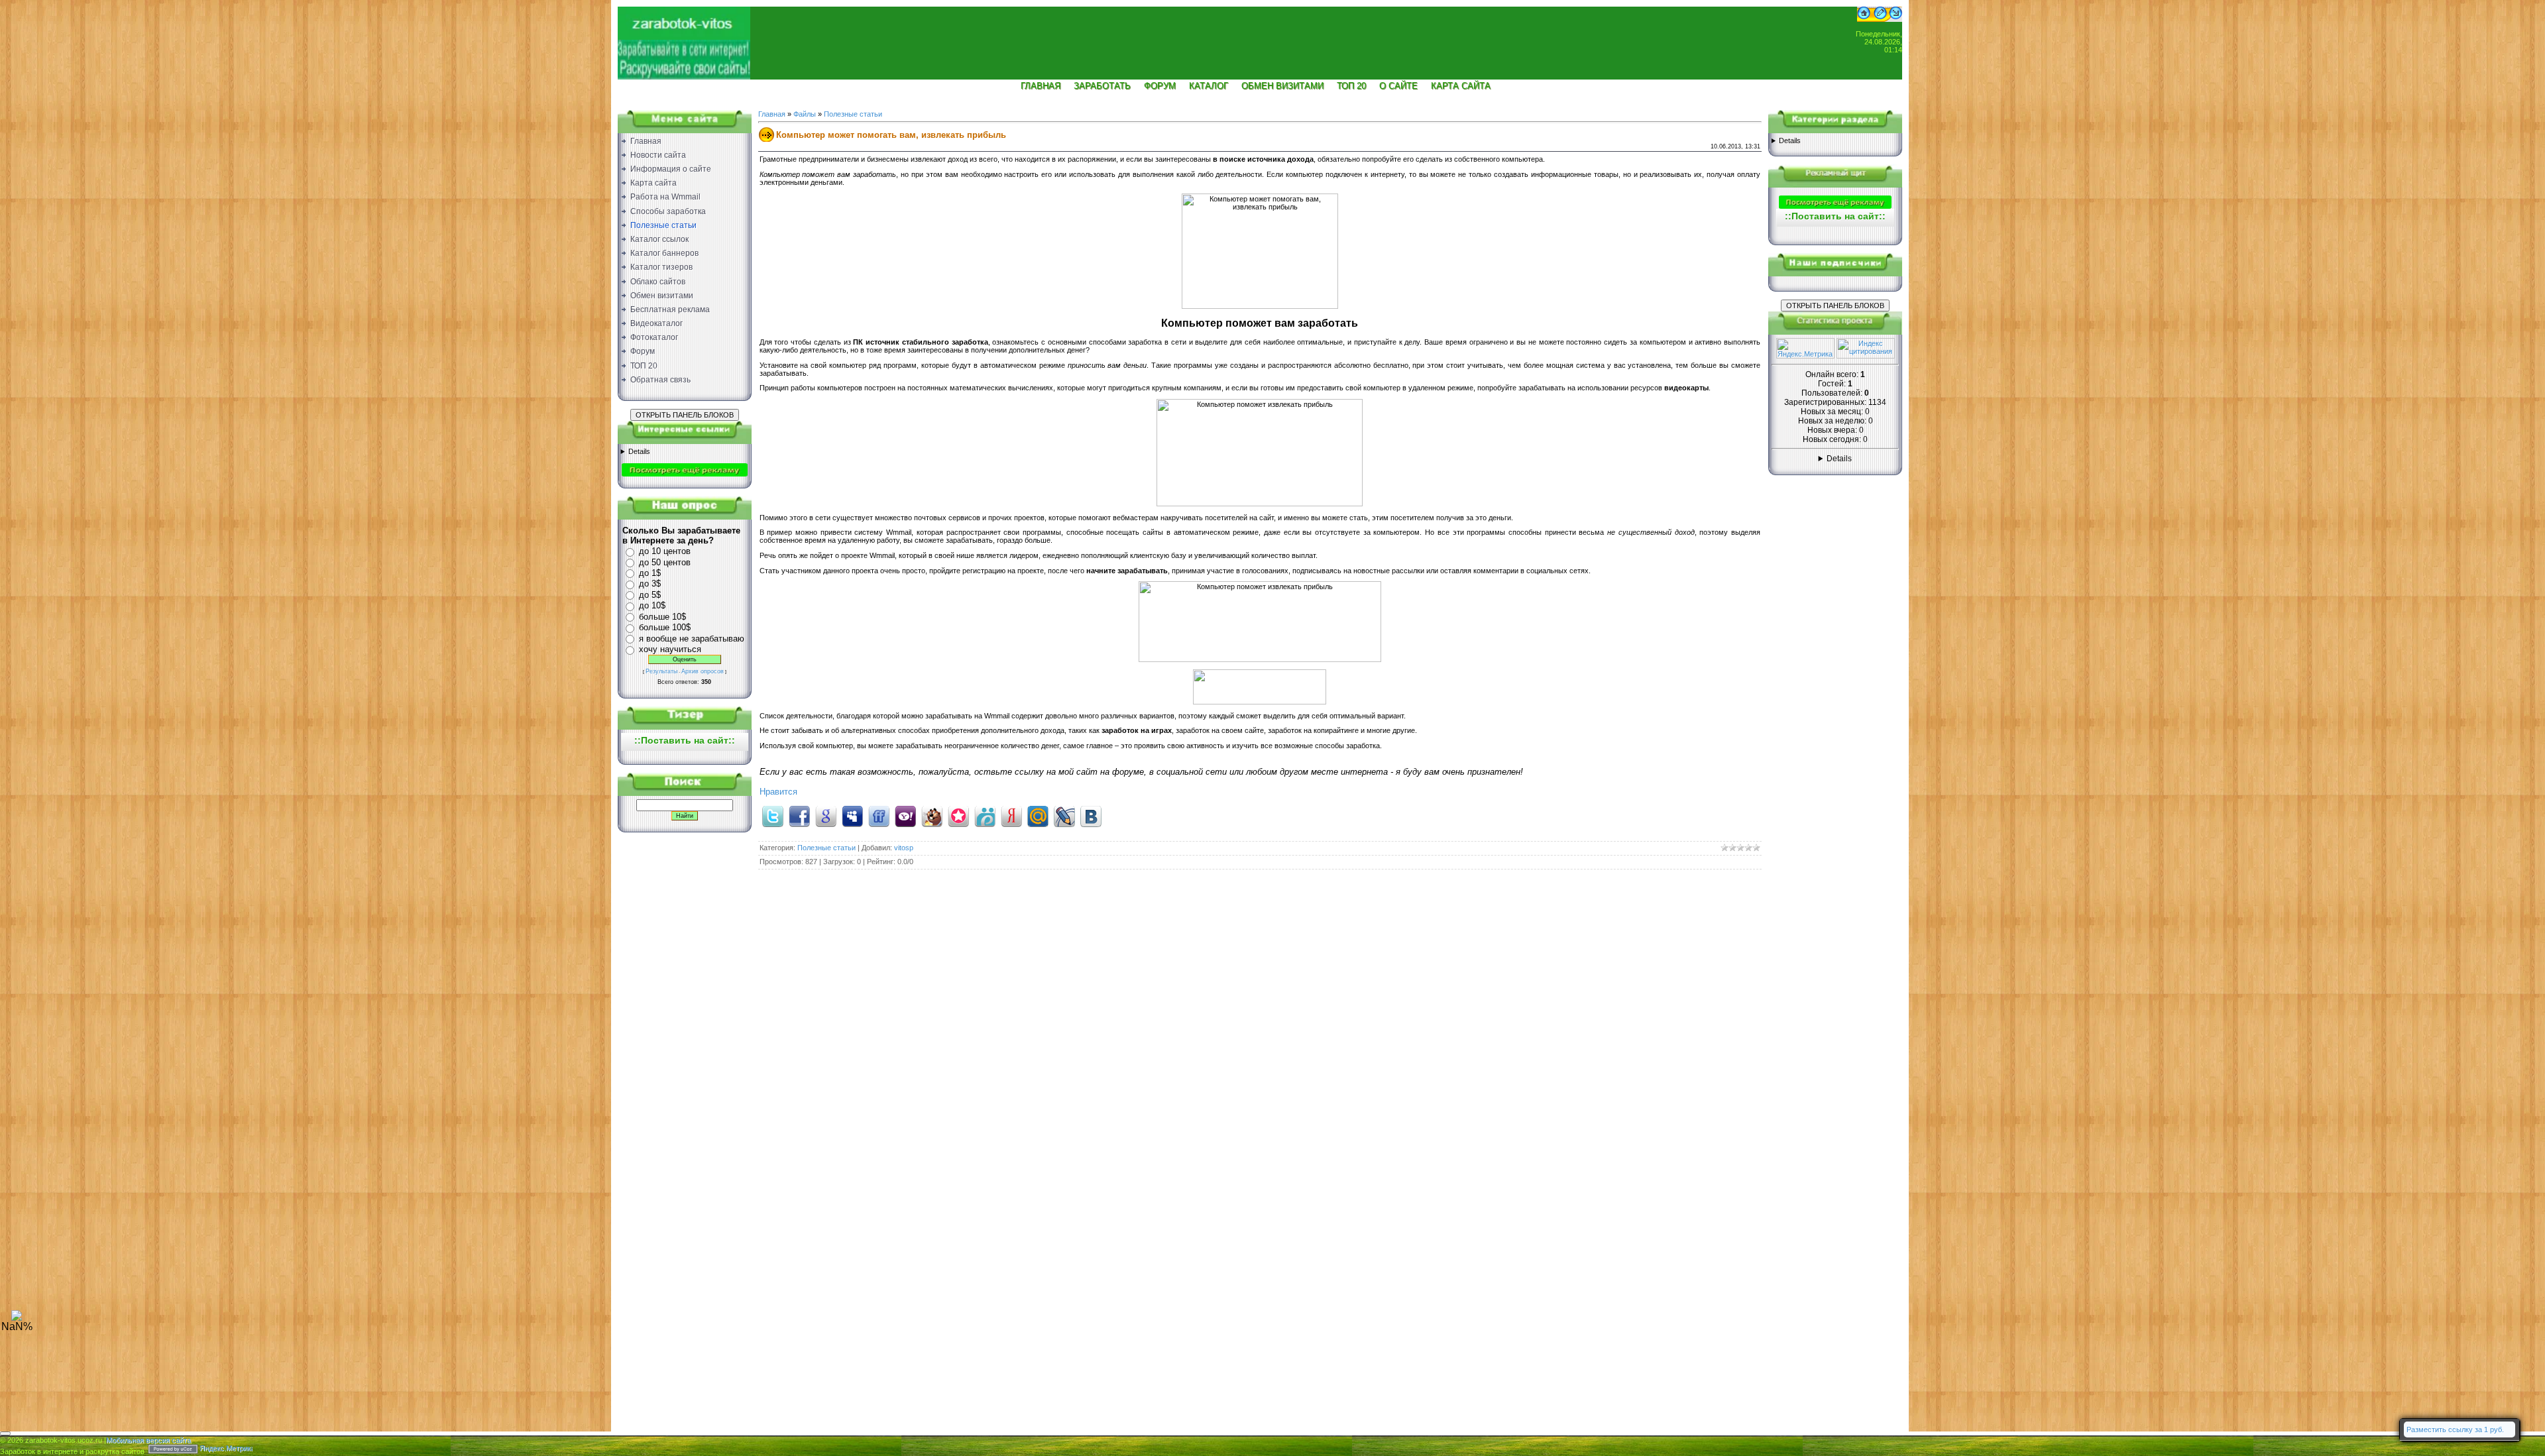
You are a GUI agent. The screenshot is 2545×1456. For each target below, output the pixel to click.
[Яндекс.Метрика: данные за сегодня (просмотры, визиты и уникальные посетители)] (1805, 348)
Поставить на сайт (685, 740)
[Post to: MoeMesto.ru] (985, 816)
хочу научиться (670, 649)
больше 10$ (662, 617)
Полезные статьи (853, 114)
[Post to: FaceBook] (799, 816)
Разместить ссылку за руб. (2455, 1429)
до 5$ (650, 595)
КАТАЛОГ (1209, 86)
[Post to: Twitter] (773, 816)
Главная (772, 114)
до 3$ (650, 584)
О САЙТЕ (1398, 86)
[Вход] (1896, 19)
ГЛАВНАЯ (1041, 86)
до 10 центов (665, 551)
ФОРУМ (1160, 86)
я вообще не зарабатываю (692, 639)
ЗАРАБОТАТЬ (1102, 86)
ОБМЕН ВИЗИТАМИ (1282, 86)
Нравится (778, 792)
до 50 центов (665, 562)
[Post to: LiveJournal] (1064, 816)
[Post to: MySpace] (852, 816)
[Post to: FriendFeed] (879, 816)
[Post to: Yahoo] (905, 816)
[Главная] (1864, 19)
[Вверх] (17, 1318)
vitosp (904, 848)
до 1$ (650, 573)
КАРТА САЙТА (1461, 86)
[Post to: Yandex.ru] (1011, 816)
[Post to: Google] (826, 816)
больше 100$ (665, 627)
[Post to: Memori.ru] (958, 816)
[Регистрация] (1880, 19)
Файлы (805, 114)
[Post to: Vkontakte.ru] (1091, 816)
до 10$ (652, 605)
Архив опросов (703, 671)
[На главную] (684, 37)
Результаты (661, 671)
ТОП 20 (1351, 86)
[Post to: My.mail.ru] (1038, 816)
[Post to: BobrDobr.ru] (932, 816)
